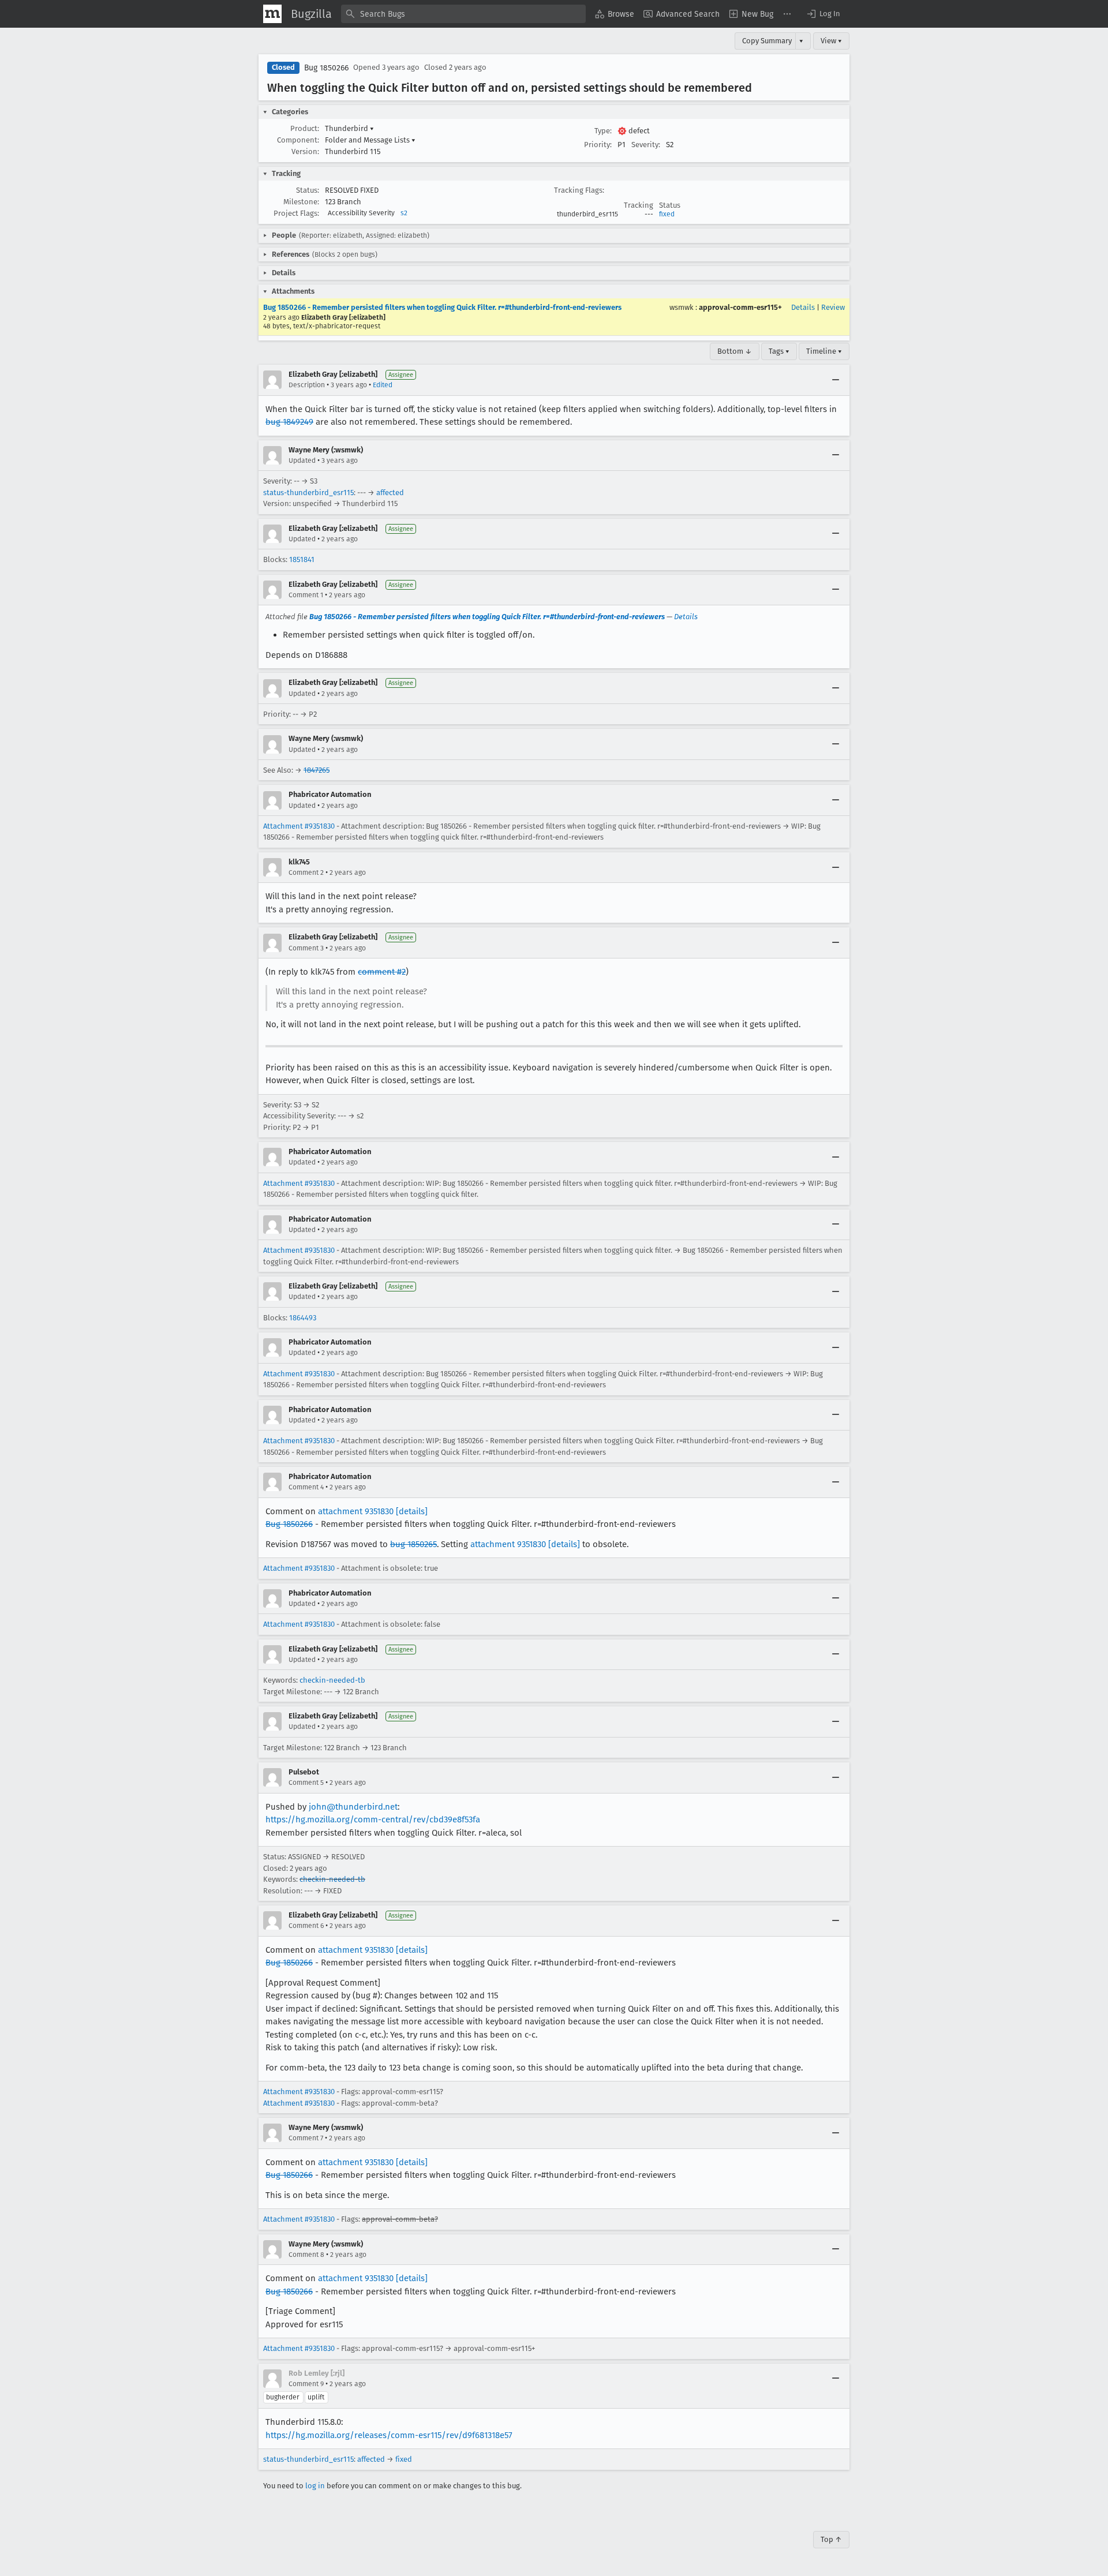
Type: (603, 131)
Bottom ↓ (735, 351)
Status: (308, 190)
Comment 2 (306, 873)
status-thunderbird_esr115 (308, 493)
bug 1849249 (289, 422)
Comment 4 (306, 1487)
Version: (305, 151)
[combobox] (463, 14)
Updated (302, 460)
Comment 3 (306, 948)
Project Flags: (296, 213)
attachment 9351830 (356, 1511)
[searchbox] (463, 14)
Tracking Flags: (579, 190)
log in (315, 2486)
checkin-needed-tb (332, 1680)
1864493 (303, 1318)
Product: (305, 128)
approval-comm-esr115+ (740, 307)
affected (390, 493)
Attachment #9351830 (299, 826)
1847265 (317, 770)
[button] (823, 14)
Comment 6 (306, 1926)
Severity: (646, 145)
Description (307, 385)
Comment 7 (306, 2138)
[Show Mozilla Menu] (272, 14)
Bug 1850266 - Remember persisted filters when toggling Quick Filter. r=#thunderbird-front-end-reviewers (442, 307)
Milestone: (301, 202)
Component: (298, 140)
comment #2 (382, 972)
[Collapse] (836, 380)
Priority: (598, 145)
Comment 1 (306, 595)
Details (803, 307)
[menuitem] (615, 14)
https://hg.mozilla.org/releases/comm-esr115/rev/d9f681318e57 (389, 2435)
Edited (383, 385)
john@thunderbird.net (353, 1807)
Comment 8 (306, 2255)
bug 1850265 (413, 1544)
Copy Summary (767, 41)
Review (833, 307)
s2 (404, 213)
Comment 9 (306, 2384)
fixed (667, 214)
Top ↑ (831, 2539)
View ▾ (831, 41)
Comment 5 (306, 1783)
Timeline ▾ (824, 351)
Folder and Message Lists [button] (370, 140)
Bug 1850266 (326, 68)
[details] (412, 1511)
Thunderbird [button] (349, 128)
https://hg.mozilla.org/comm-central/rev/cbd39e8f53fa (373, 1819)
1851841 (302, 559)
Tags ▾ (779, 351)
